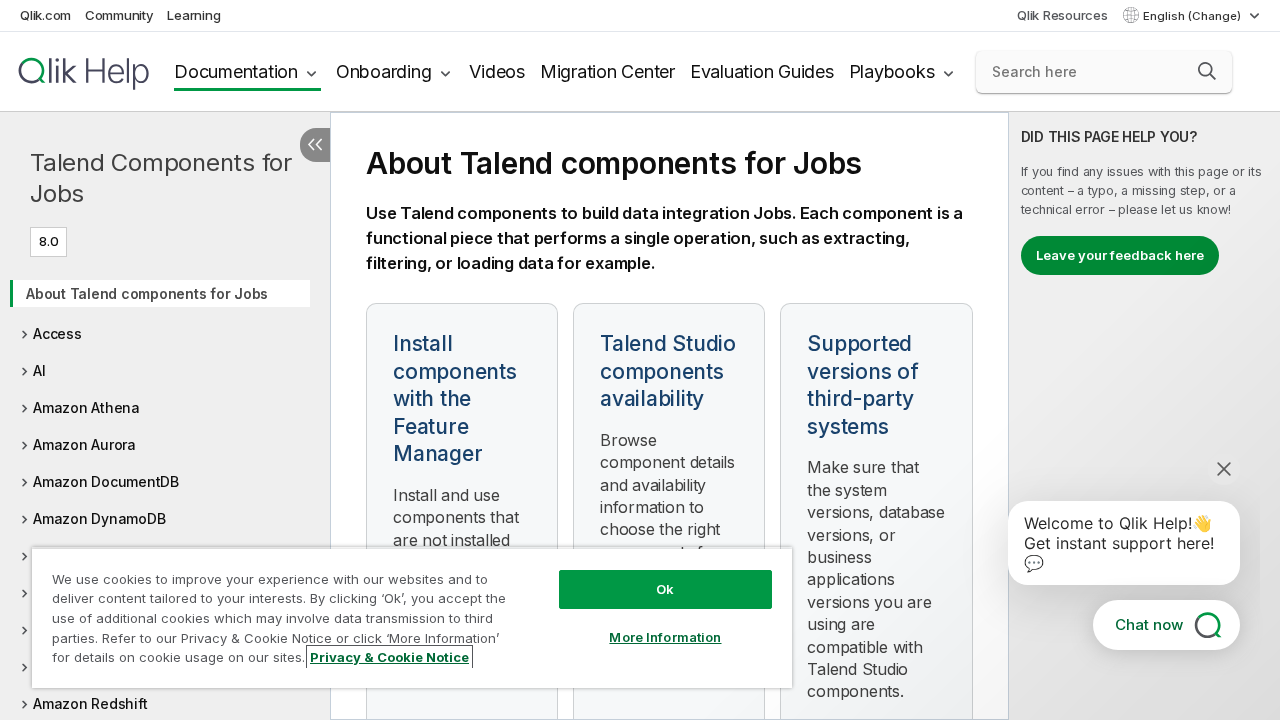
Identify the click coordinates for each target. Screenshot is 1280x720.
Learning (193, 15)
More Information (665, 637)
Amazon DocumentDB (106, 481)
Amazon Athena (86, 407)
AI (39, 370)
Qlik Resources (1062, 15)
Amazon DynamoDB (99, 518)
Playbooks (892, 71)
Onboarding (384, 71)
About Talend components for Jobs (147, 293)
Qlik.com (45, 15)
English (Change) (1193, 16)
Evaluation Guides (762, 71)
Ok (665, 589)
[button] (1207, 71)
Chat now (1149, 624)
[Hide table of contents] (315, 145)
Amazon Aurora (84, 444)
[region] (412, 617)
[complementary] (1144, 416)
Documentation (236, 71)
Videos (497, 71)
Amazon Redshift (90, 703)
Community (119, 15)
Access (57, 333)
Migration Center (607, 71)
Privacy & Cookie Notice (389, 657)
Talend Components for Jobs (161, 178)
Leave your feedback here (1120, 255)
